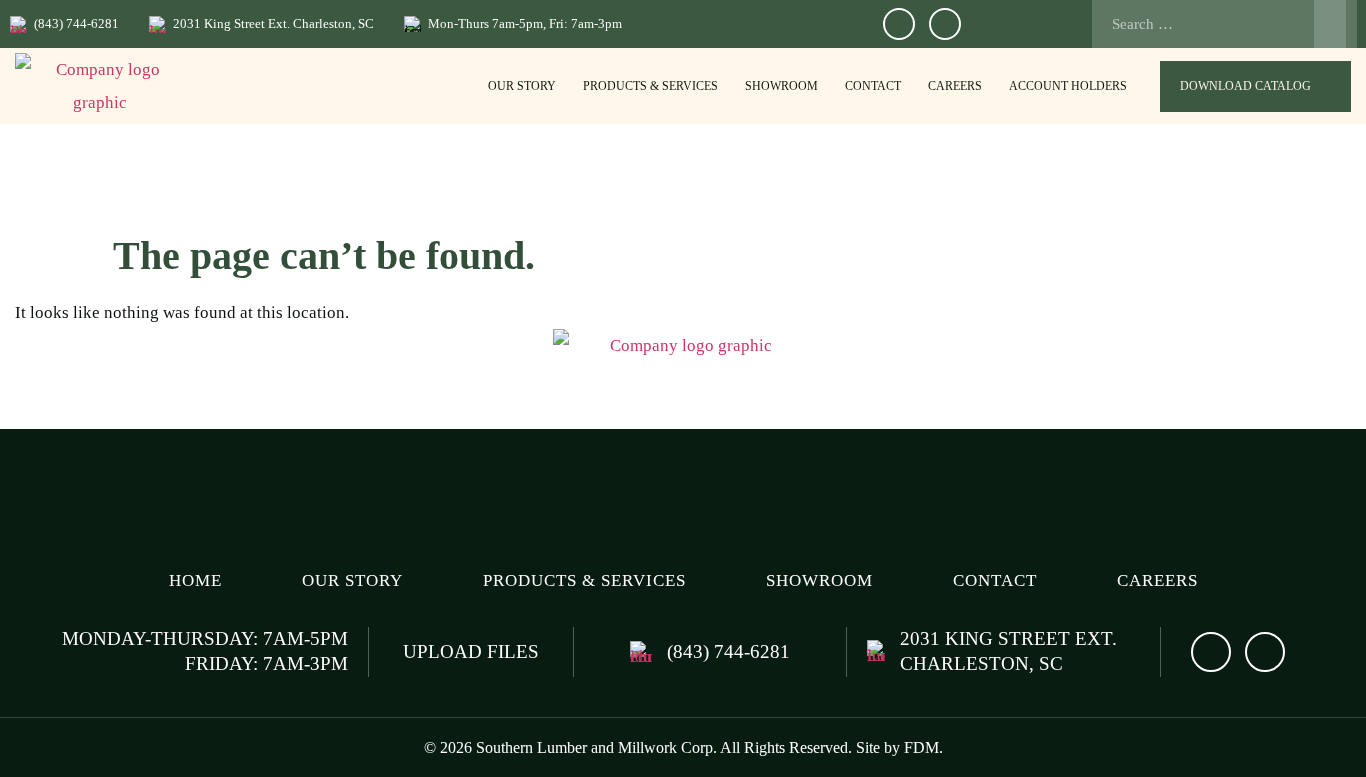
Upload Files (471, 651)
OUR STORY (522, 86)
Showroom (781, 86)
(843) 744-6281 (76, 23)
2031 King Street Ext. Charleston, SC (273, 23)
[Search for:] (1219, 24)
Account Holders (1068, 86)
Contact (873, 86)
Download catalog (1245, 86)
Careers (955, 86)
